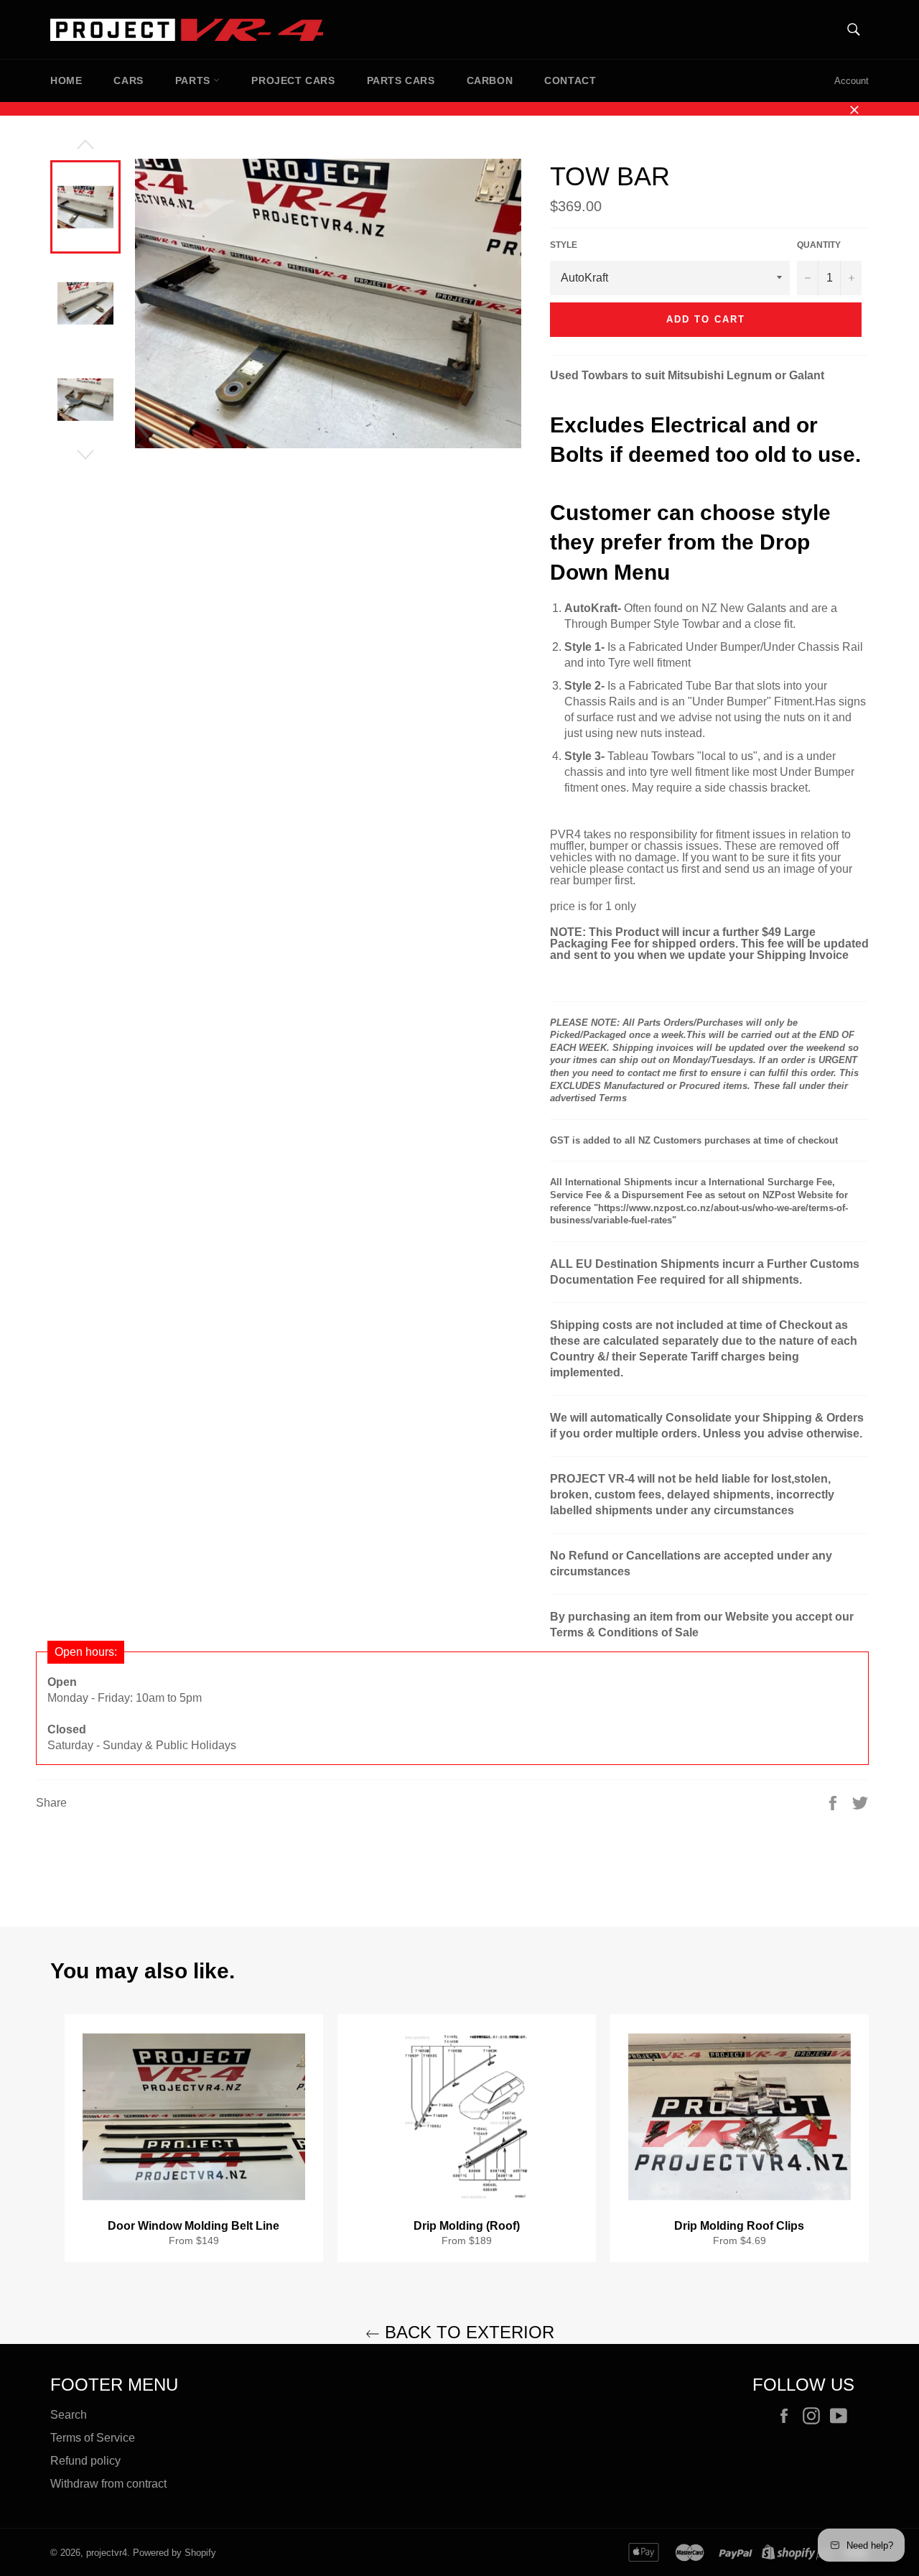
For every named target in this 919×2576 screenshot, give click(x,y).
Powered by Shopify (174, 2553)
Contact (570, 80)
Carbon (490, 80)
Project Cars (293, 80)
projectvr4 (107, 2553)
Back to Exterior (467, 2332)
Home (66, 80)
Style (564, 245)
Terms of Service (93, 2438)
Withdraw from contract (108, 2484)
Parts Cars (401, 80)
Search (69, 2415)
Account (852, 81)
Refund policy (85, 2461)
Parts (195, 80)
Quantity (819, 245)
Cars (128, 80)
